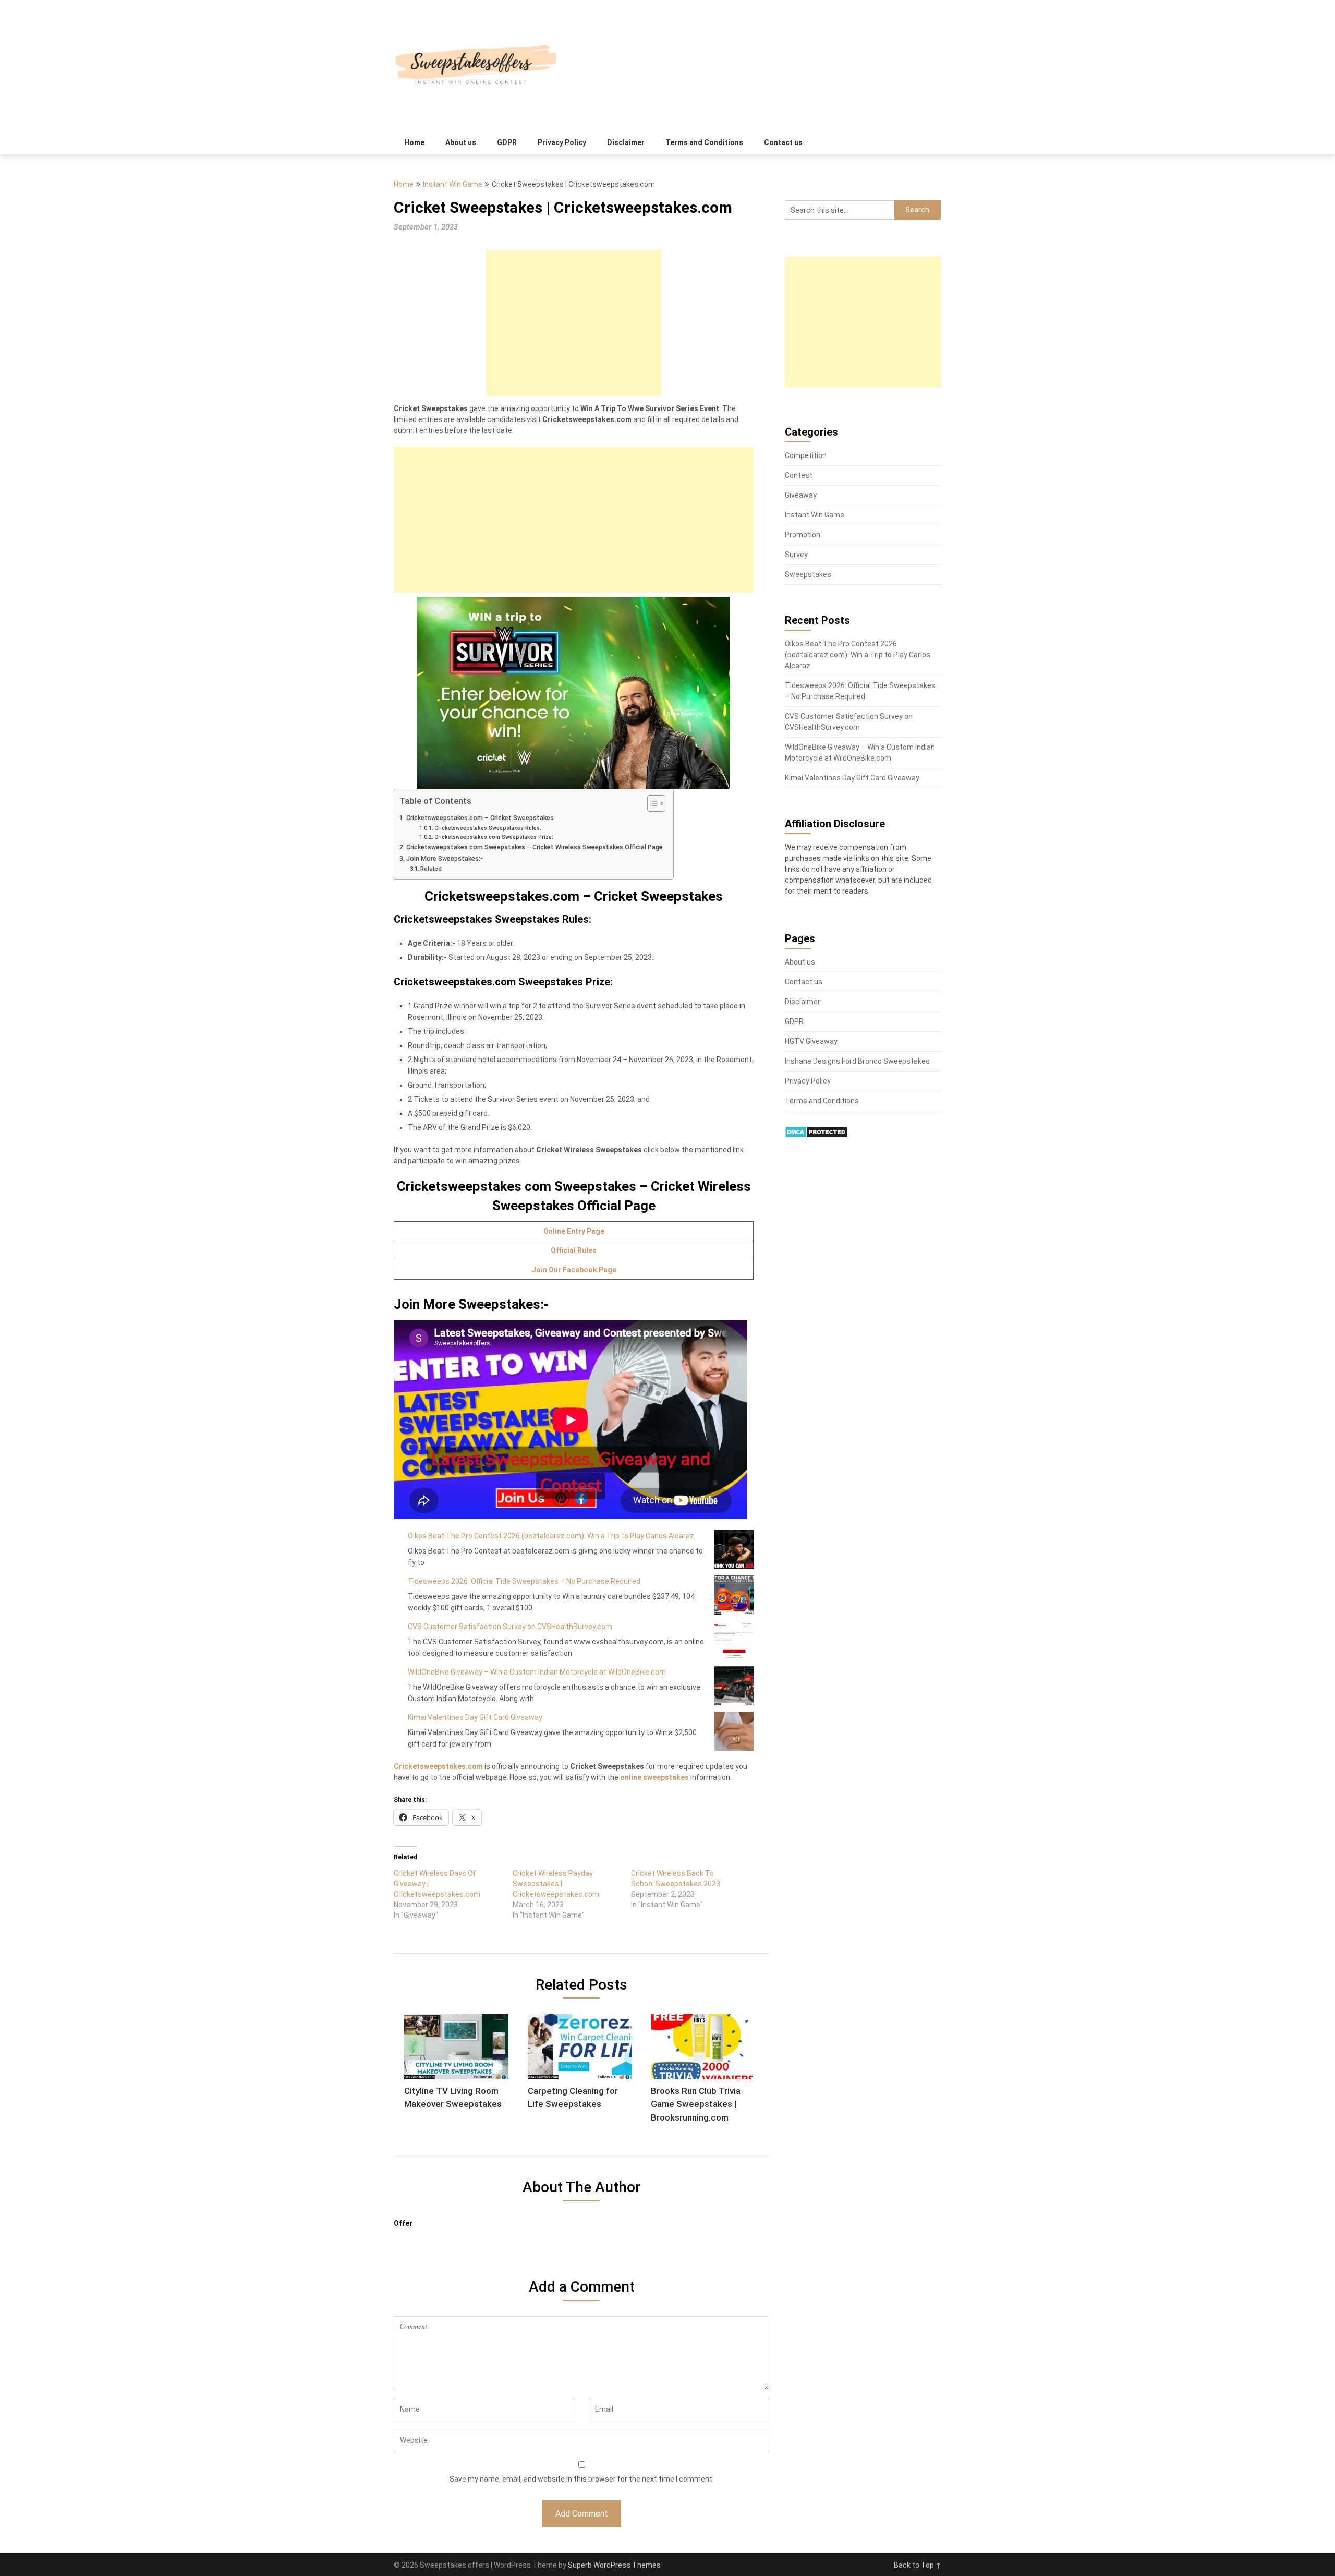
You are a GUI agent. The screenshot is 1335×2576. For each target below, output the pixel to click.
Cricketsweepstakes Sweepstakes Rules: (488, 828)
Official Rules (574, 1250)
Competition (806, 455)
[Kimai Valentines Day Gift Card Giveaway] (734, 1731)
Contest (799, 475)
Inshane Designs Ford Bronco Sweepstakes (857, 1061)
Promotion (803, 535)
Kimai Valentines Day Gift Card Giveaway (475, 1717)
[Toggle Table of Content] (651, 803)
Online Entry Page (574, 1231)
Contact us (783, 142)
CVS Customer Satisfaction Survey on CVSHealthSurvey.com (510, 1627)
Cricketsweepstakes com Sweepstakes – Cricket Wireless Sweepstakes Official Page (535, 847)
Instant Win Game (453, 184)
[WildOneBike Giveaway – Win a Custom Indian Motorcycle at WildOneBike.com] (734, 1686)
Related (431, 869)
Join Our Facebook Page (574, 1270)
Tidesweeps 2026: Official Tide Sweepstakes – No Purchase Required (524, 1581)
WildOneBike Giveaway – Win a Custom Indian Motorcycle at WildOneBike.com (537, 1672)
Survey (796, 555)
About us (461, 142)
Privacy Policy (562, 142)
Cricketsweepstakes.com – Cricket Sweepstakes (480, 818)
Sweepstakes (808, 574)
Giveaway (801, 495)
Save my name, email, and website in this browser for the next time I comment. (582, 2479)
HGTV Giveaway (811, 1041)
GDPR (507, 142)
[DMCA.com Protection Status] (816, 1136)
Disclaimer (626, 142)
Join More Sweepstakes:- (445, 858)
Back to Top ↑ (918, 2565)
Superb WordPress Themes (614, 2565)
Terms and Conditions (704, 142)
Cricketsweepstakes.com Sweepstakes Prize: (494, 837)
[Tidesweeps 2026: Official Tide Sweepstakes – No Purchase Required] (734, 1595)
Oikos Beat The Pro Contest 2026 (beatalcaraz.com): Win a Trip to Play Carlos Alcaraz (551, 1536)
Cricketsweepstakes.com (438, 1766)
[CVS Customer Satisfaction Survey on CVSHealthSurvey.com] (734, 1640)
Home (414, 142)
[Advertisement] (574, 323)
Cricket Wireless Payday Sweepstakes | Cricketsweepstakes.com (556, 1884)
